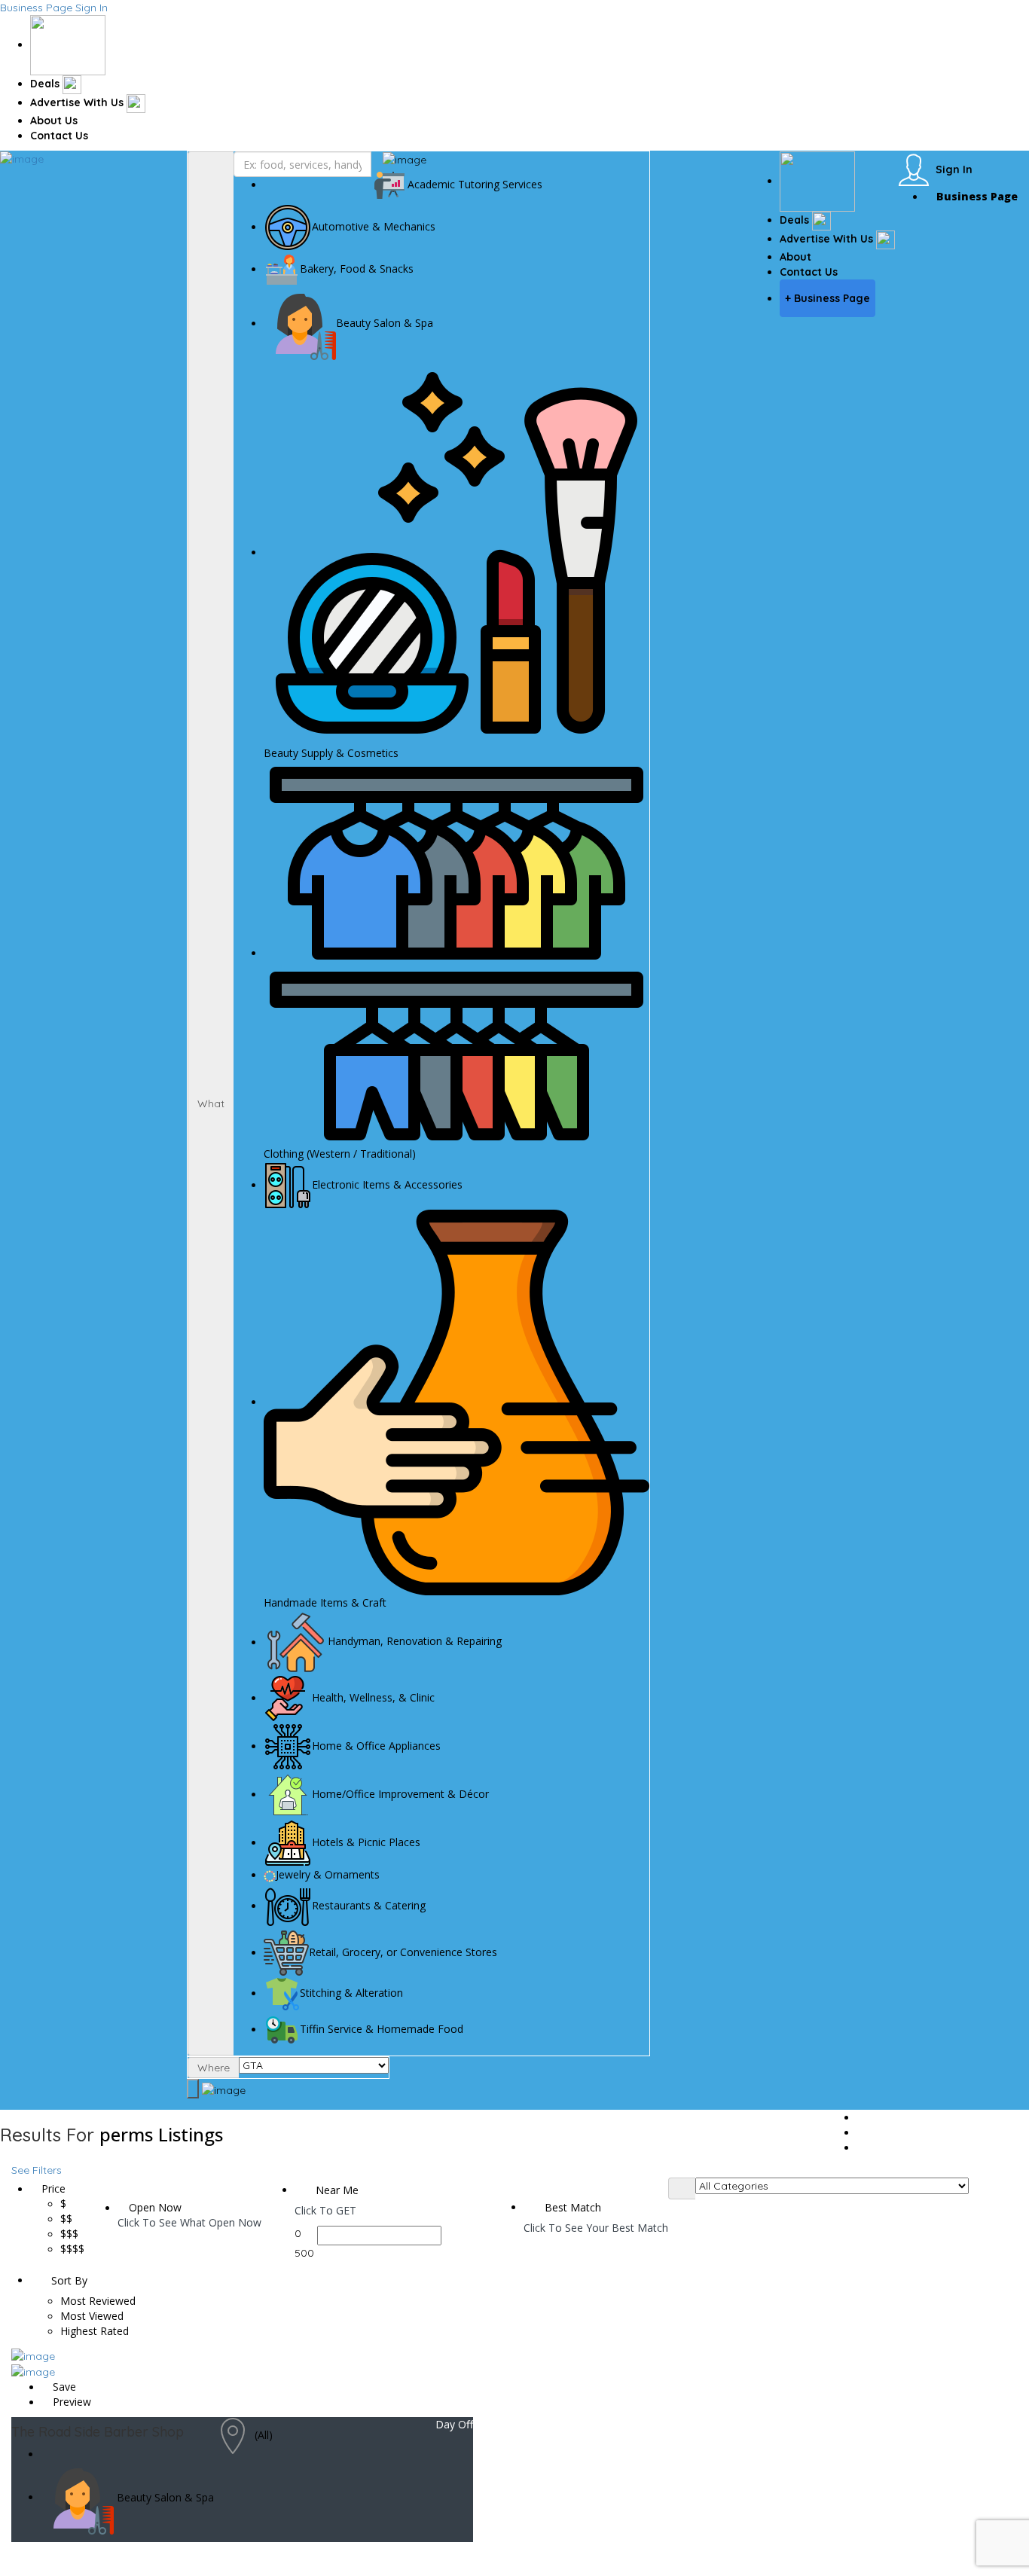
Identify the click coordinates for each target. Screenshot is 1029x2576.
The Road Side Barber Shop (98, 2432)
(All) (264, 2435)
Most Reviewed (98, 2301)
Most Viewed (92, 2316)
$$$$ (72, 2249)
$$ (66, 2219)
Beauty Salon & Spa (165, 2497)
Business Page (36, 8)
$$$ (69, 2234)
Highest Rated (95, 2331)
